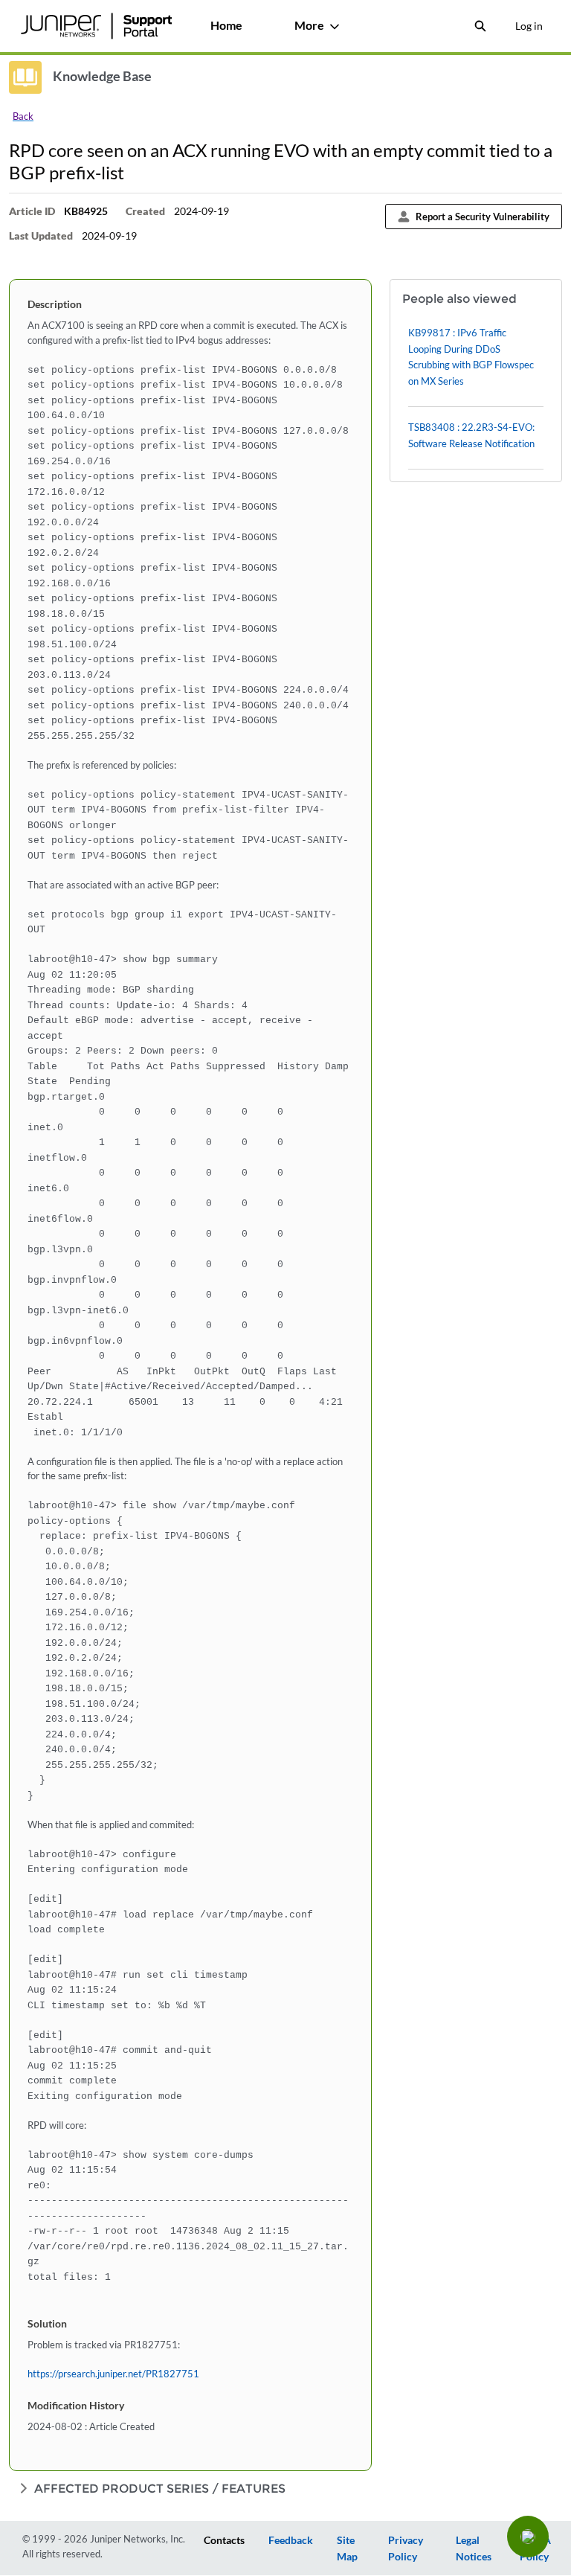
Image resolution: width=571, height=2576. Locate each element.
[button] (528, 2537)
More (309, 25)
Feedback (291, 2540)
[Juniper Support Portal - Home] (96, 26)
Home (226, 25)
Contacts (224, 2540)
